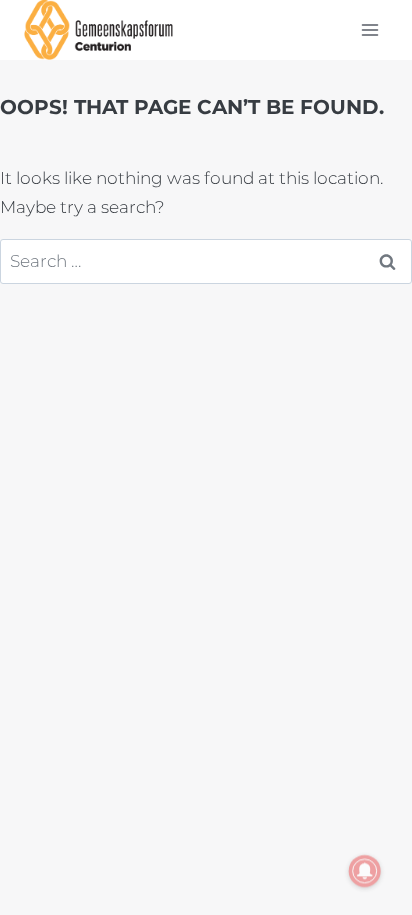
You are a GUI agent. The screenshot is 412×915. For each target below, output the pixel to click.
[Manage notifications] (365, 871)
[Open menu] (369, 29)
